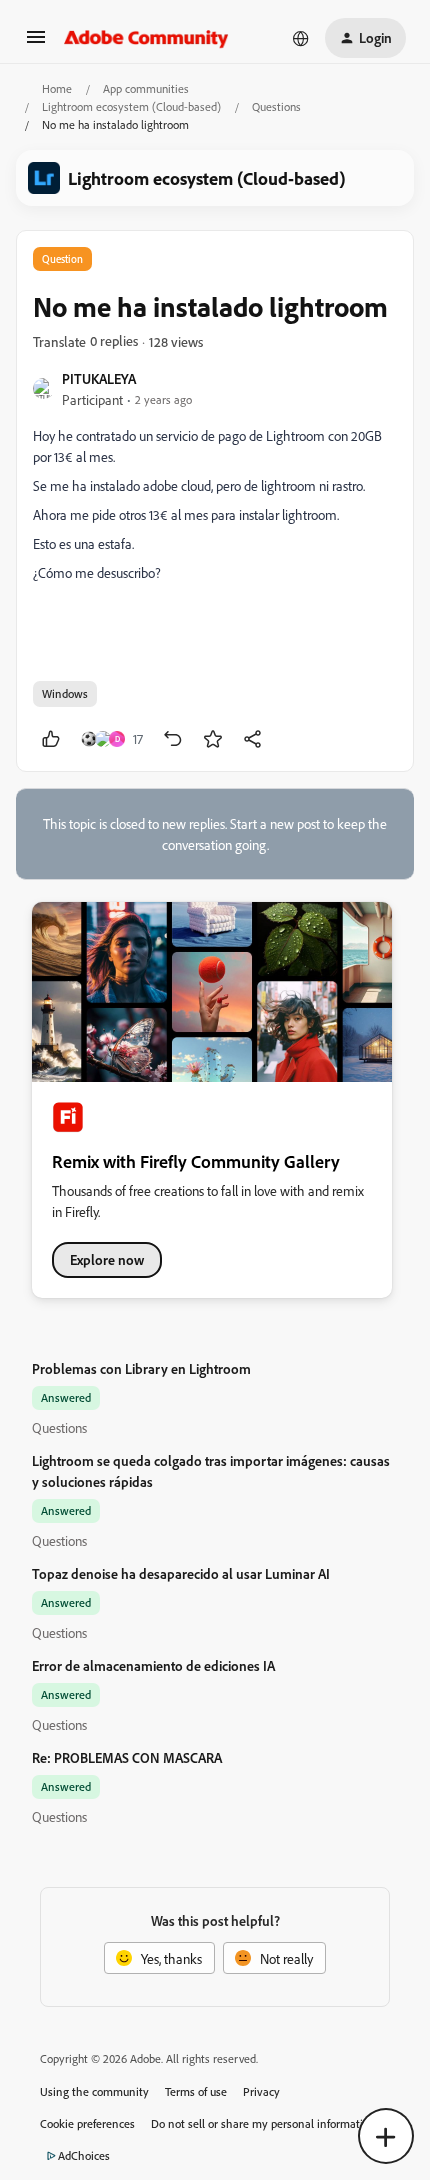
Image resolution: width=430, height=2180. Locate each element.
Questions (276, 106)
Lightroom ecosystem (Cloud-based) (131, 106)
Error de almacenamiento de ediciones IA (153, 1665)
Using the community (94, 2091)
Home (57, 88)
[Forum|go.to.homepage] (146, 38)
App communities (146, 88)
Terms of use (196, 2091)
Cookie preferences (87, 2123)
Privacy (261, 2091)
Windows (65, 693)
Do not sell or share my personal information (263, 2123)
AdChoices (84, 2155)
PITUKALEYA (99, 378)
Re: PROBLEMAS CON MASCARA (127, 1757)
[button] (36, 43)
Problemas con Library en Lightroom (141, 1368)
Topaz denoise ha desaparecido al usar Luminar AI (181, 1573)
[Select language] (301, 38)
